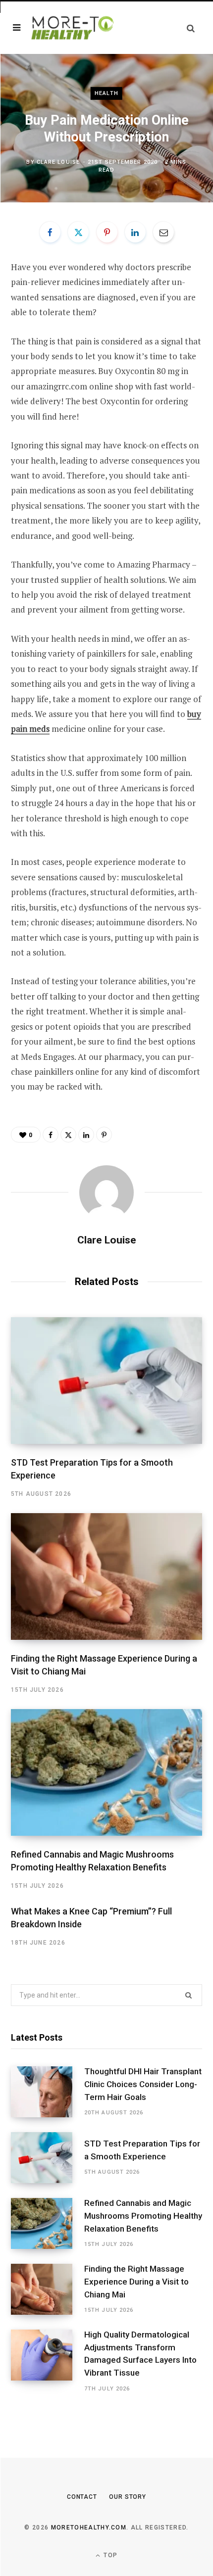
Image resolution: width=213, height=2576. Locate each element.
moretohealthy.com (89, 2528)
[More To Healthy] (73, 27)
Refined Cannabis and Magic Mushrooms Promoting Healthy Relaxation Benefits (143, 2216)
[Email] (163, 232)
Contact (82, 2497)
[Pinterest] (107, 232)
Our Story (128, 2497)
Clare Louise (58, 162)
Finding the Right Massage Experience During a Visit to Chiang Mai (136, 2282)
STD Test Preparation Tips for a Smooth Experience (142, 2150)
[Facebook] (50, 232)
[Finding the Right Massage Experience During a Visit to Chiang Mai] (106, 1576)
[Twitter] (78, 232)
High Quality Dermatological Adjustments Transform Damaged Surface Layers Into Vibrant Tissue (140, 2354)
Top (109, 2555)
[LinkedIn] (135, 232)
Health (106, 93)
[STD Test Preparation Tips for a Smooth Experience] (106, 1381)
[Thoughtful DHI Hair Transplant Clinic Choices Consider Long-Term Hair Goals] (48, 2092)
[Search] (191, 28)
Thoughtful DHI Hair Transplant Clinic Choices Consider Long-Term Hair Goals (143, 2084)
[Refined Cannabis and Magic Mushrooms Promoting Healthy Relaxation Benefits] (106, 1772)
